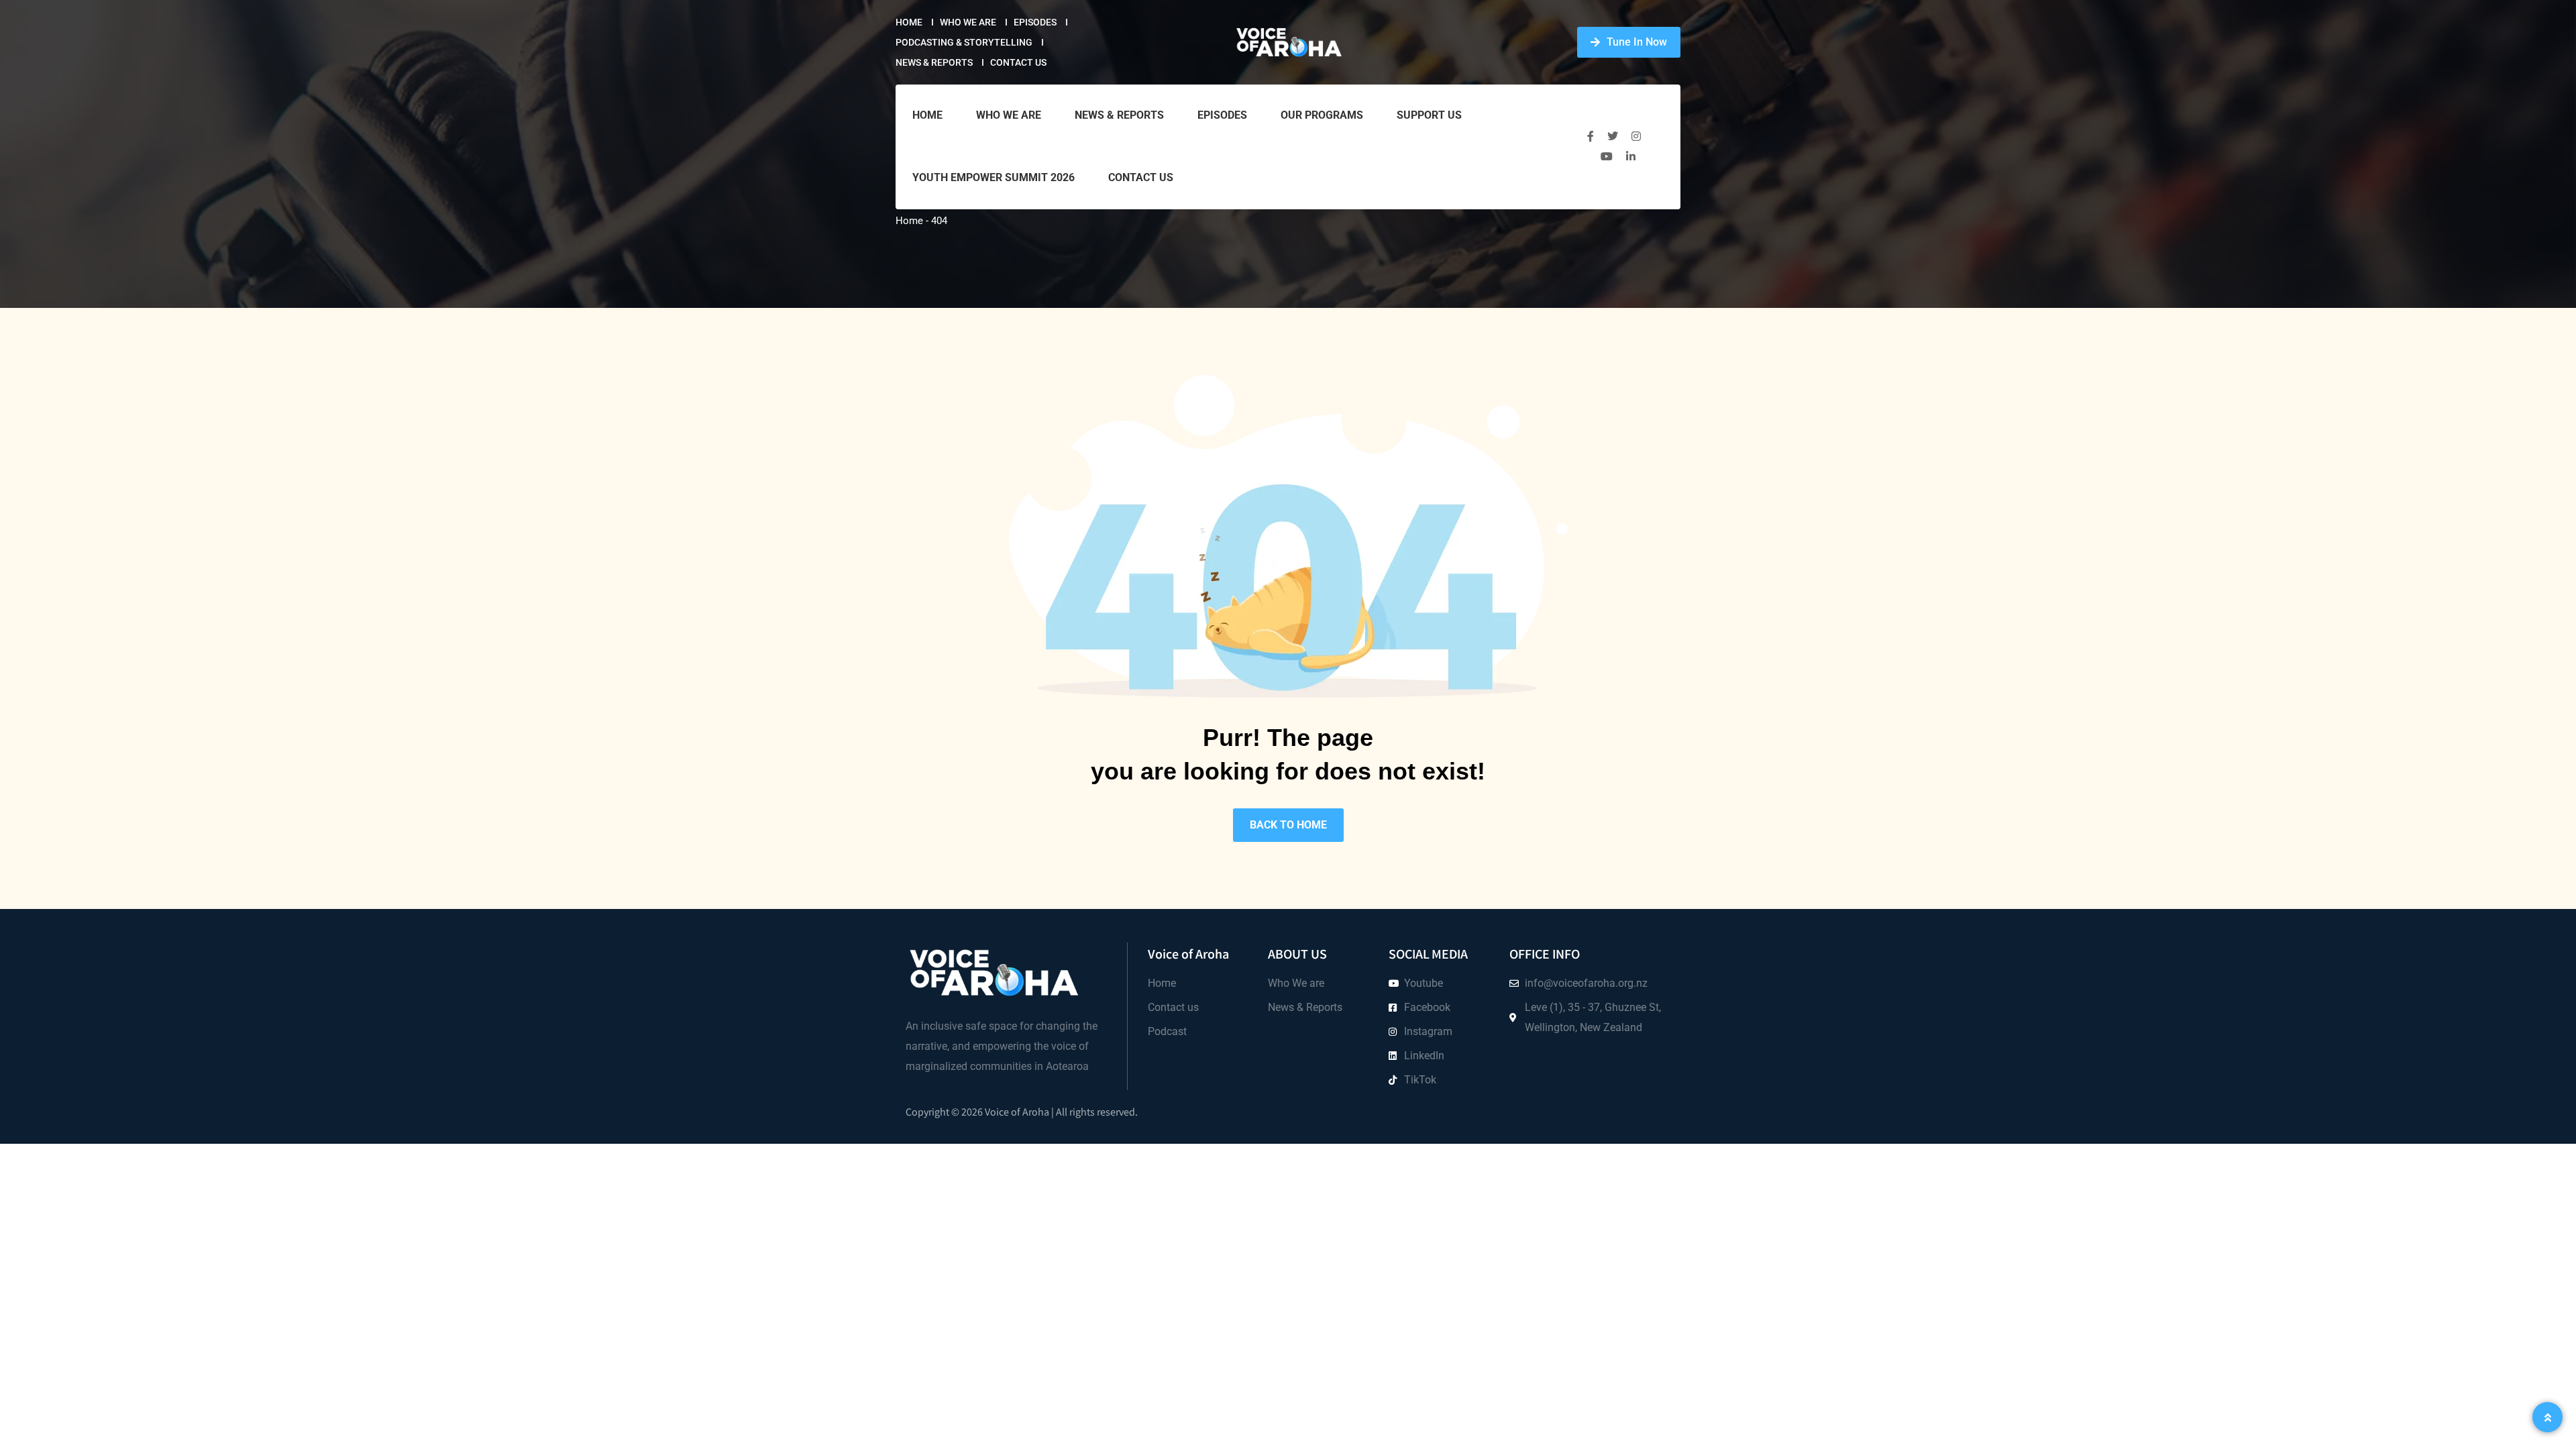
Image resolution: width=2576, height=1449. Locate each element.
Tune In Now (1637, 42)
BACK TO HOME (1288, 825)
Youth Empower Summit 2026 (994, 177)
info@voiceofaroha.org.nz (1586, 983)
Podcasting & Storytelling (964, 42)
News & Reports (934, 62)
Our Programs (1322, 115)
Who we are (968, 22)
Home (909, 22)
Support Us (1429, 115)
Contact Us (1018, 62)
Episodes (1035, 22)
